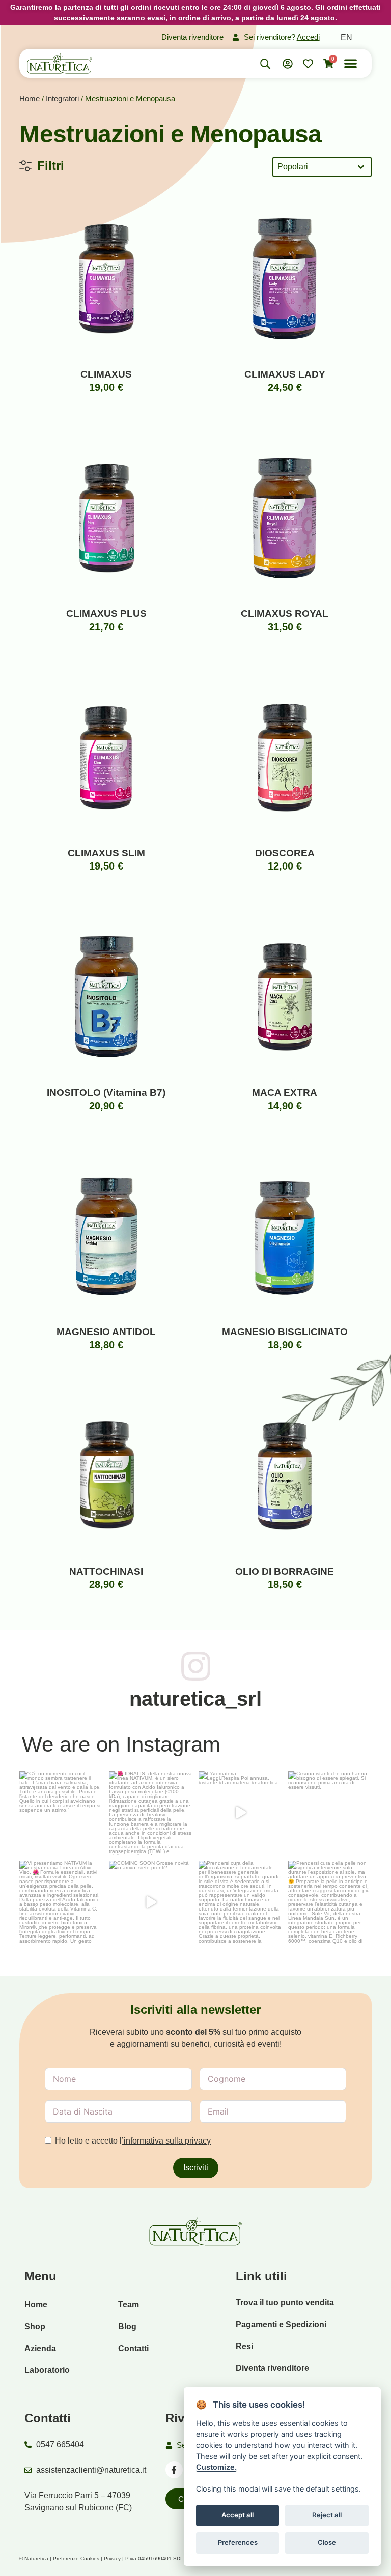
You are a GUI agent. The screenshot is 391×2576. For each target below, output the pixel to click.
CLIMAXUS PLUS (106, 613)
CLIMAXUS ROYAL (285, 613)
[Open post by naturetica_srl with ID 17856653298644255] (61, 1902)
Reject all (327, 2515)
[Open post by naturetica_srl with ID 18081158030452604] (330, 1902)
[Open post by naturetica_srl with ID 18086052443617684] (330, 1813)
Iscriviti (196, 2168)
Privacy (112, 2558)
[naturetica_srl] (196, 1666)
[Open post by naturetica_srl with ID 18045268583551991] (240, 1902)
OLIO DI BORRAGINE (285, 1571)
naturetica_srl (195, 1699)
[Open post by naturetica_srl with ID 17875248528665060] (240, 1813)
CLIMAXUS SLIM (106, 853)
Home (30, 99)
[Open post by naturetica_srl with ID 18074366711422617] (151, 1813)
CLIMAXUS (106, 374)
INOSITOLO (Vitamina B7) (106, 1093)
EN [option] (346, 37)
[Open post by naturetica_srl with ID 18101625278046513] (61, 1813)
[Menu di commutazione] (351, 63)
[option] (346, 38)
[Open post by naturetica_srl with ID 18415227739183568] (151, 1902)
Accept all (238, 2515)
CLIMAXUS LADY (285, 374)
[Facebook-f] (174, 2470)
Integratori (62, 99)
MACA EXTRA (285, 1093)
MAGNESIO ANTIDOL (106, 1332)
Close (327, 2542)
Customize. (216, 2467)
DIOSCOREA (285, 853)
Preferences (238, 2542)
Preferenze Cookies (76, 2558)
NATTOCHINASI (106, 1571)
